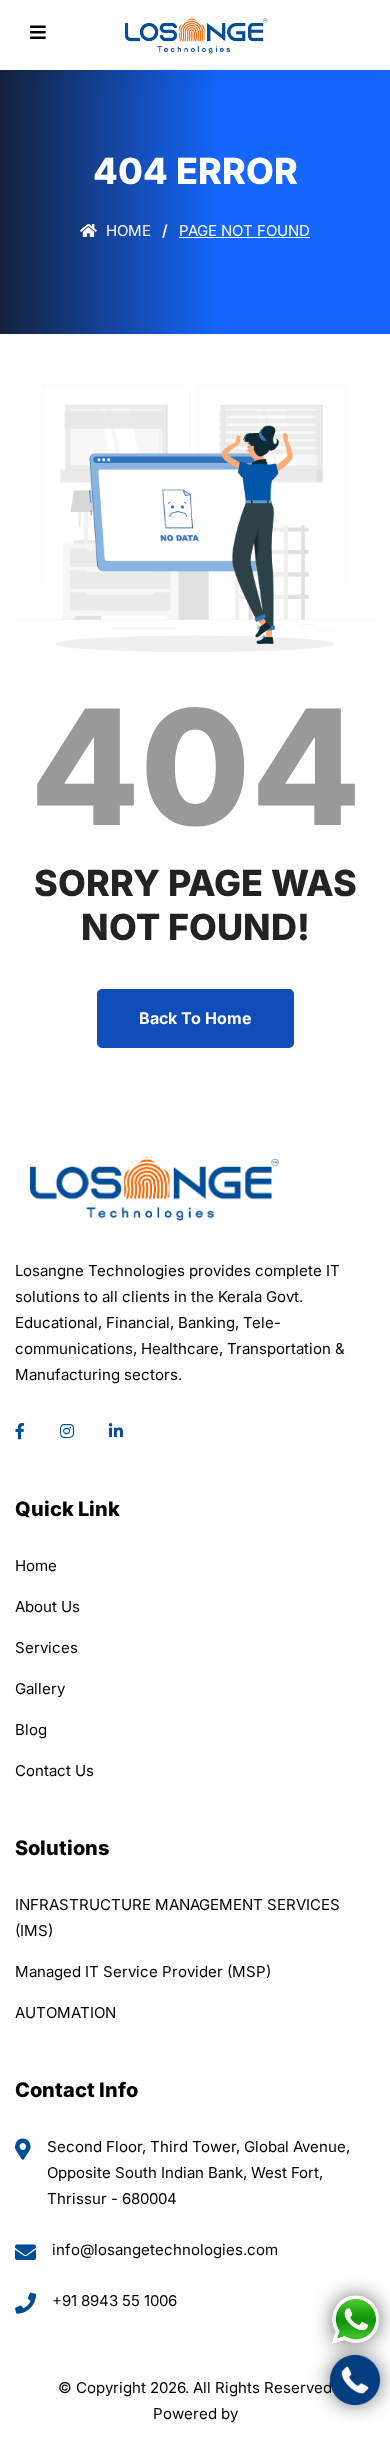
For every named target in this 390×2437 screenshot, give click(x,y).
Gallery (40, 1688)
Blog (31, 1729)
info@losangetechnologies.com (165, 2249)
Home (126, 230)
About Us (47, 1606)
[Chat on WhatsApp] (355, 2320)
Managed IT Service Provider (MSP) (143, 1971)
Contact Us (54, 1770)
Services (46, 1647)
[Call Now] (355, 2380)
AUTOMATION (65, 2012)
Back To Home (195, 1018)
